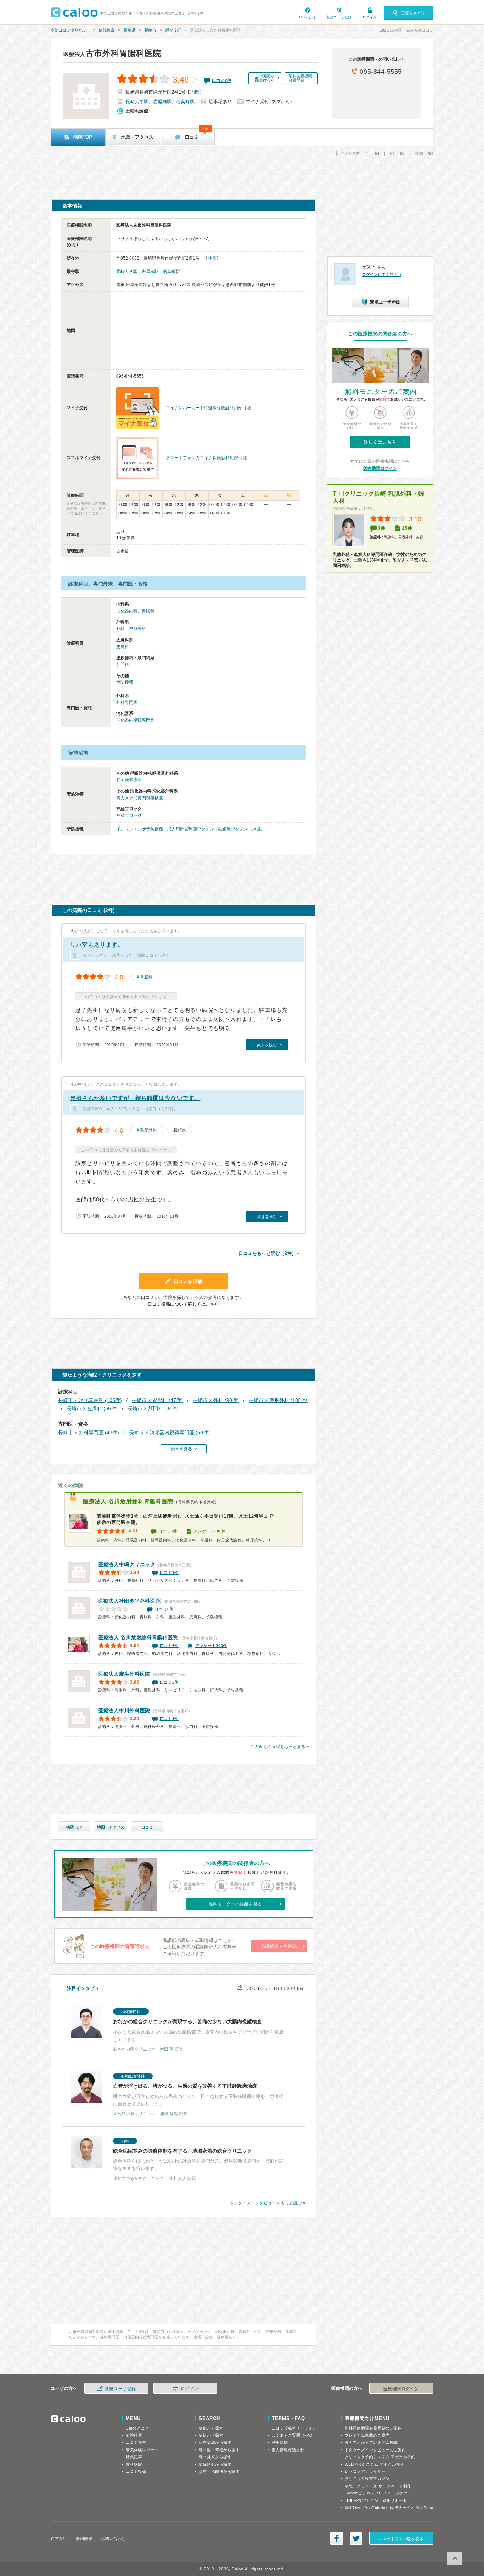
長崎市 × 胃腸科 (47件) (157, 1400)
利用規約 (280, 2442)
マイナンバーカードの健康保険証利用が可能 (208, 408)
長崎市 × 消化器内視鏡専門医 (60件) (169, 1432)
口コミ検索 (136, 2442)
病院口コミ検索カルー (70, 30)
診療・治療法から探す (219, 2471)
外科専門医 (127, 702)
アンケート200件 (210, 1531)
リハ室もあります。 (97, 945)
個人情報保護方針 (288, 2450)
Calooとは (307, 17)
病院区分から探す (215, 2464)
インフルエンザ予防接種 (140, 829)
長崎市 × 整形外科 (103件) (278, 1400)
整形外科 (137, 629)
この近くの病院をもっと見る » (280, 1747)
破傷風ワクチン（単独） (242, 829)
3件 (382, 528)
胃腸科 (148, 611)
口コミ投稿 (136, 2471)
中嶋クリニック (127, 1564)
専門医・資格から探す (219, 2450)
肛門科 (123, 664)
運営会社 (59, 2538)
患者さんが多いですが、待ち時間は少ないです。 (135, 1098)
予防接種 (125, 682)
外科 (120, 629)
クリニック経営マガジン (367, 2478)
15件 (407, 528)
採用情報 (84, 2538)
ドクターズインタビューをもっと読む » (268, 2203)
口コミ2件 (169, 1682)
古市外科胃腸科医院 (112, 53)
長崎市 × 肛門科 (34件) (153, 1408)
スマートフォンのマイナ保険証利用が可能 (206, 458)
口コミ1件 (169, 1573)
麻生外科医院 (124, 1674)
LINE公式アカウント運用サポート (376, 2500)
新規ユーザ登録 (339, 17)
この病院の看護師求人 (264, 78)
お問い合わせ (113, 2538)
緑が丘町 (173, 30)
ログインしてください (382, 274)
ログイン (370, 17)
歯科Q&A (134, 2464)
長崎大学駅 (137, 102)
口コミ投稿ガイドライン (294, 2428)
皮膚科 (123, 647)
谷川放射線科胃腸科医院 (128, 1501)
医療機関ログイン (380, 468)
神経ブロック (129, 816)
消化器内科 (127, 611)
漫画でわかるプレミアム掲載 (371, 2442)
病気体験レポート (142, 2450)
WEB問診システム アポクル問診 (375, 2464)
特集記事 (134, 2457)
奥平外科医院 (129, 1601)
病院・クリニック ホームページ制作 (378, 2486)
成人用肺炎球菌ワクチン (191, 829)
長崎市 (150, 30)
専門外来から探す (215, 2457)
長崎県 (130, 30)
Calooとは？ (137, 2428)
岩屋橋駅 (162, 102)
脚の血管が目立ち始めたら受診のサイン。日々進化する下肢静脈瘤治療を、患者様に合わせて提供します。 (198, 2095)
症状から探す (211, 2435)
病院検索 (107, 30)
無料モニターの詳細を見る (235, 1904)
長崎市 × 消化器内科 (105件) (90, 1400)
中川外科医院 (124, 1710)
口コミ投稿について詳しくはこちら (184, 1304)
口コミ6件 (168, 1531)
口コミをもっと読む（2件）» (269, 1253)
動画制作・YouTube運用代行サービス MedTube (389, 2508)
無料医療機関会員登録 (300, 78)
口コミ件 (222, 80)
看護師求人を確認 (279, 1946)
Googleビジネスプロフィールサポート (380, 2493)
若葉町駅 (185, 102)
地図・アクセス (111, 1827)
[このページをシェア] (337, 2538)
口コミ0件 (164, 1609)
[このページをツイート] (356, 2538)
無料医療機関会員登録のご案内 (373, 2428)
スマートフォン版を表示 (401, 2539)
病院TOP (74, 1827)
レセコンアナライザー (365, 2471)
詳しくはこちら (380, 442)
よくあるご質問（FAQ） (294, 2435)
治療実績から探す (215, 2442)
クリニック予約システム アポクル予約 (380, 2457)
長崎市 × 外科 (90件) (216, 1400)
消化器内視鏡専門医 (135, 720)
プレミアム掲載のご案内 (367, 2435)
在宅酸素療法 (129, 780)
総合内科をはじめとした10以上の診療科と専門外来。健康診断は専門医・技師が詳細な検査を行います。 (198, 2160)
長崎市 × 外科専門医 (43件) (89, 1432)
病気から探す (211, 2428)
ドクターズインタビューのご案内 (375, 2450)
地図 (195, 92)
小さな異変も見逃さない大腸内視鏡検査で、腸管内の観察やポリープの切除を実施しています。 (198, 2030)
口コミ (147, 1827)
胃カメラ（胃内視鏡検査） (142, 798)
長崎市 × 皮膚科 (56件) (92, 1408)
